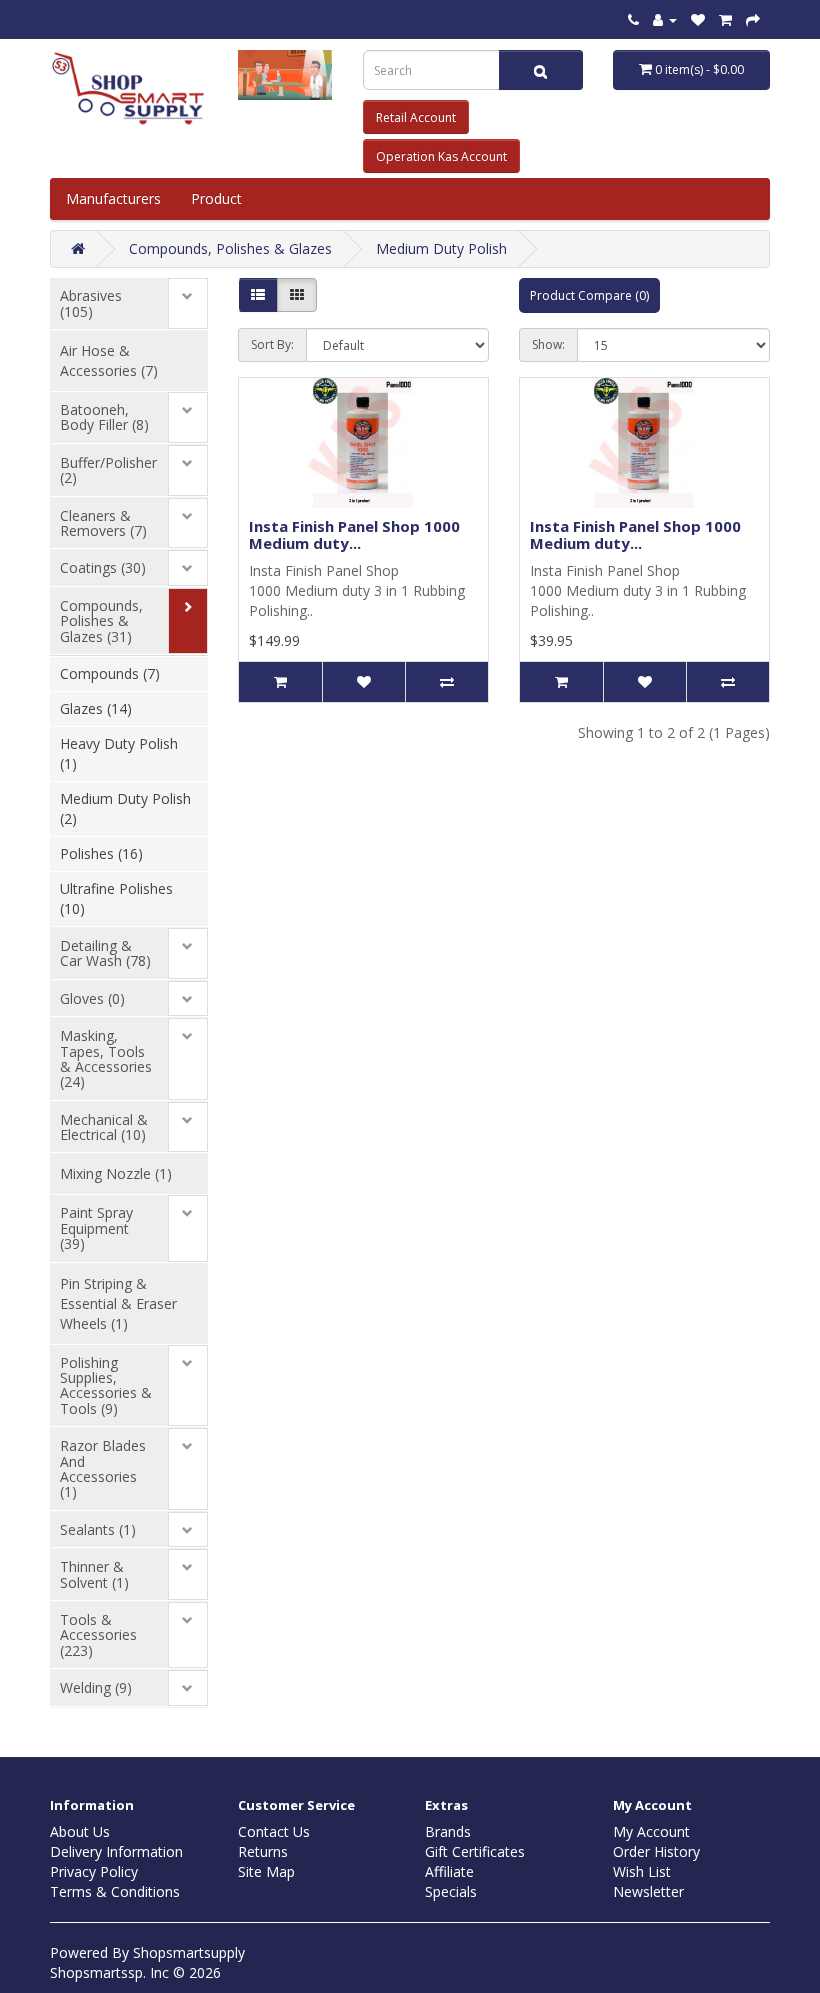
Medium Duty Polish (441, 248)
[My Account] (665, 19)
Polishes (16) (101, 853)
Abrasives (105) (91, 303)
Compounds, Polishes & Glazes (230, 248)
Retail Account (416, 117)
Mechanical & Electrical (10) (104, 1127)
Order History (656, 1851)
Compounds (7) (110, 673)
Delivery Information (116, 1851)
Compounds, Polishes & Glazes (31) (101, 621)
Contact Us (274, 1831)
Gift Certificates (475, 1851)
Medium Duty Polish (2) (125, 808)
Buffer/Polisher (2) (108, 470)
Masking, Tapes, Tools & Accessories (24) (106, 1058)
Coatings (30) (103, 567)
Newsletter (648, 1891)
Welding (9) (96, 1687)
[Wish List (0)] (698, 19)
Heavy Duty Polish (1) (119, 753)
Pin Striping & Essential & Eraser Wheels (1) (118, 1303)
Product (218, 198)
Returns (263, 1851)
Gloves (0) (92, 998)
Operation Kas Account (441, 156)
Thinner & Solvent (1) (94, 1574)
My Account (651, 1831)
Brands (448, 1831)
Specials (451, 1891)
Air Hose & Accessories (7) (109, 360)
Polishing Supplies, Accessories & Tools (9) (106, 1385)
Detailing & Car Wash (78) (105, 953)
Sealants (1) (98, 1529)
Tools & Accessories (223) (98, 1635)
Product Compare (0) (589, 295)
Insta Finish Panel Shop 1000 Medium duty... (354, 534)
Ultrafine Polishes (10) (116, 898)
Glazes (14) (96, 708)
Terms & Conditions (115, 1891)
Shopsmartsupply (189, 1952)
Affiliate (449, 1871)
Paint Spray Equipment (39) (96, 1228)
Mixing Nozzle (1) (116, 1173)
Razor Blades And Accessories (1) (103, 1468)
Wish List (642, 1871)
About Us (80, 1831)
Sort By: (272, 344)
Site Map (266, 1871)
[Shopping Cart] (725, 19)
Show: (548, 344)
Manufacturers (113, 198)
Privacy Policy (94, 1871)
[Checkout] (753, 19)
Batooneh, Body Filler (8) (104, 417)
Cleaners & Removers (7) (103, 523)
